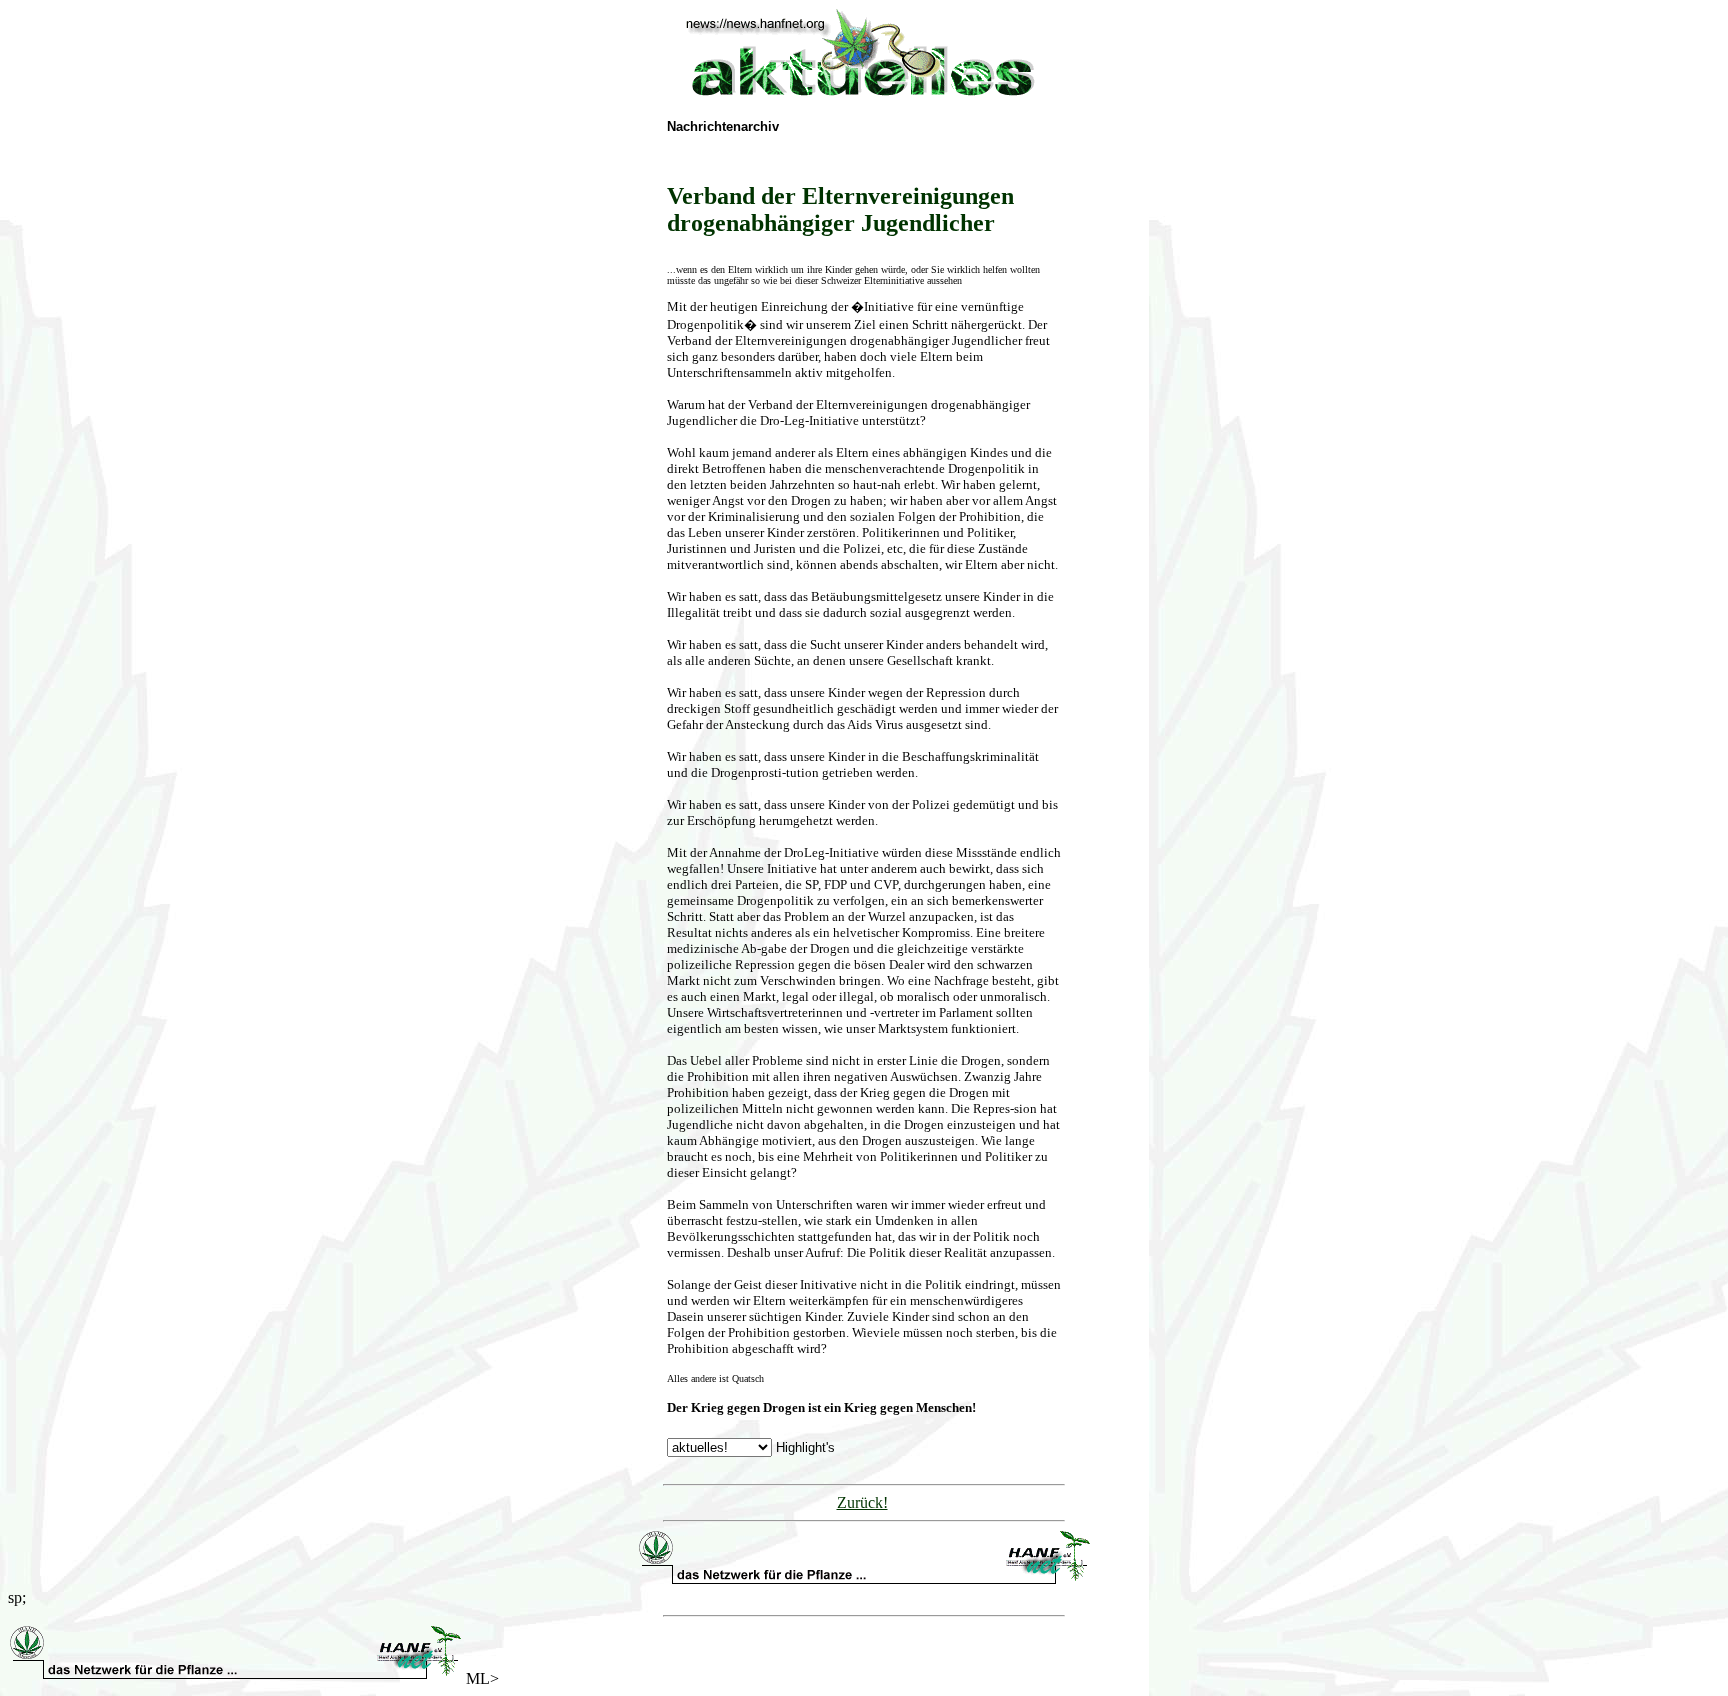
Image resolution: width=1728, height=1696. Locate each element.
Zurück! (862, 1502)
